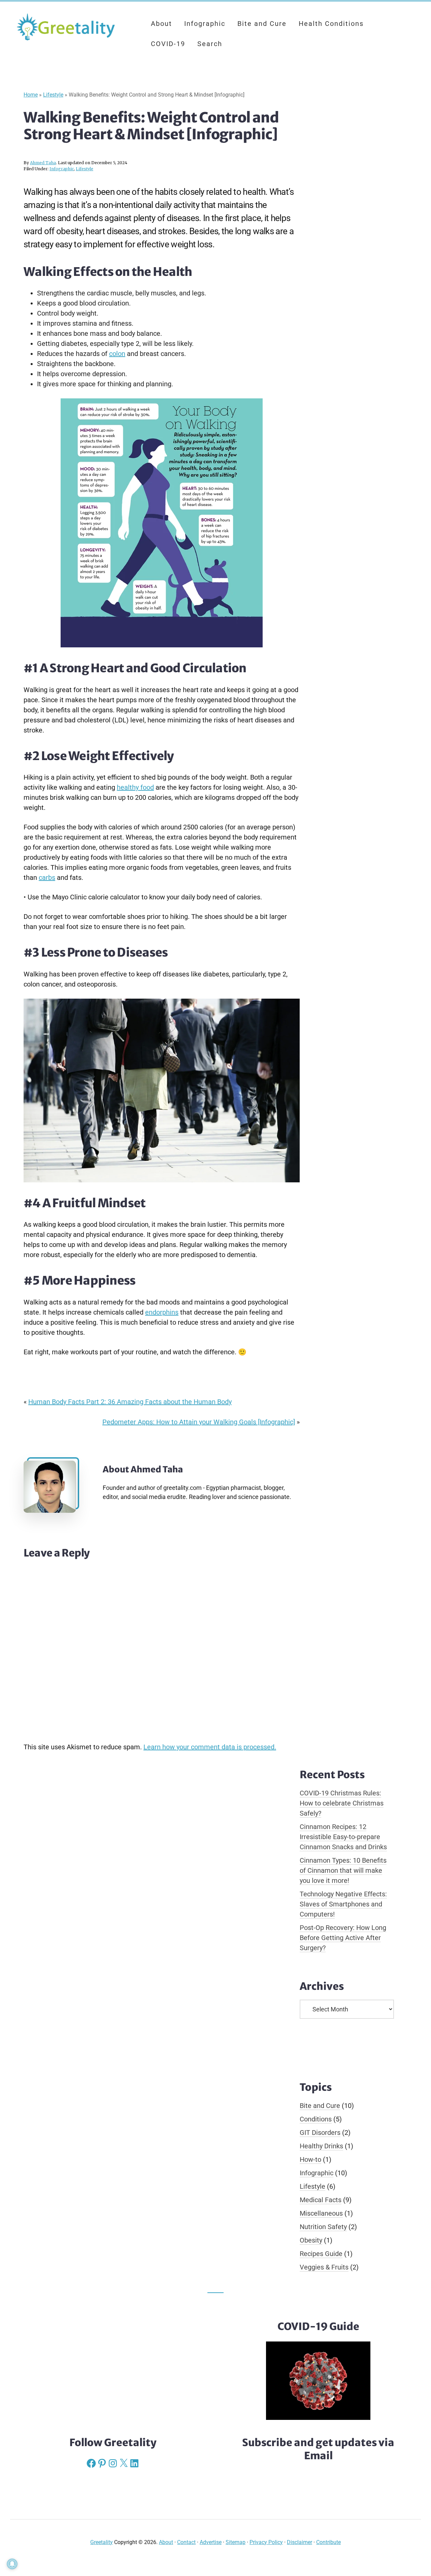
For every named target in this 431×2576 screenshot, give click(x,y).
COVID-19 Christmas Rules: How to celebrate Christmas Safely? (342, 1803)
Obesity (311, 2240)
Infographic (62, 169)
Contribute (328, 2542)
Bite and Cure (320, 2106)
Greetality (67, 27)
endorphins (162, 1312)
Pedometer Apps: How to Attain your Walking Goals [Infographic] (199, 1422)
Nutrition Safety (323, 2227)
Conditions (316, 2119)
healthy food (135, 787)
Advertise (211, 2542)
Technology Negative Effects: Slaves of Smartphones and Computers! (343, 1904)
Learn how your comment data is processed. (210, 1747)
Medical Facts (321, 2200)
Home (31, 95)
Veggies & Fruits (324, 2267)
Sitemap (236, 2542)
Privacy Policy (266, 2542)
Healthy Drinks (321, 2146)
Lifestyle (53, 95)
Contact (186, 2542)
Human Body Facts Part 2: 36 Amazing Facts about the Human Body (130, 1402)
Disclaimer (300, 2542)
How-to (310, 2159)
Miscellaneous (321, 2213)
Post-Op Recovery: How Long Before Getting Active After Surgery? (343, 1938)
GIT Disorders (320, 2133)
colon (117, 354)
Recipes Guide (321, 2254)
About (166, 2542)
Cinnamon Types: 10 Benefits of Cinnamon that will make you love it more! (343, 1870)
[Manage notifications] (12, 2564)
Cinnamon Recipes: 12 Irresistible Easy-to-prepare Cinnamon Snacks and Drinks (343, 1837)
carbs (47, 878)
